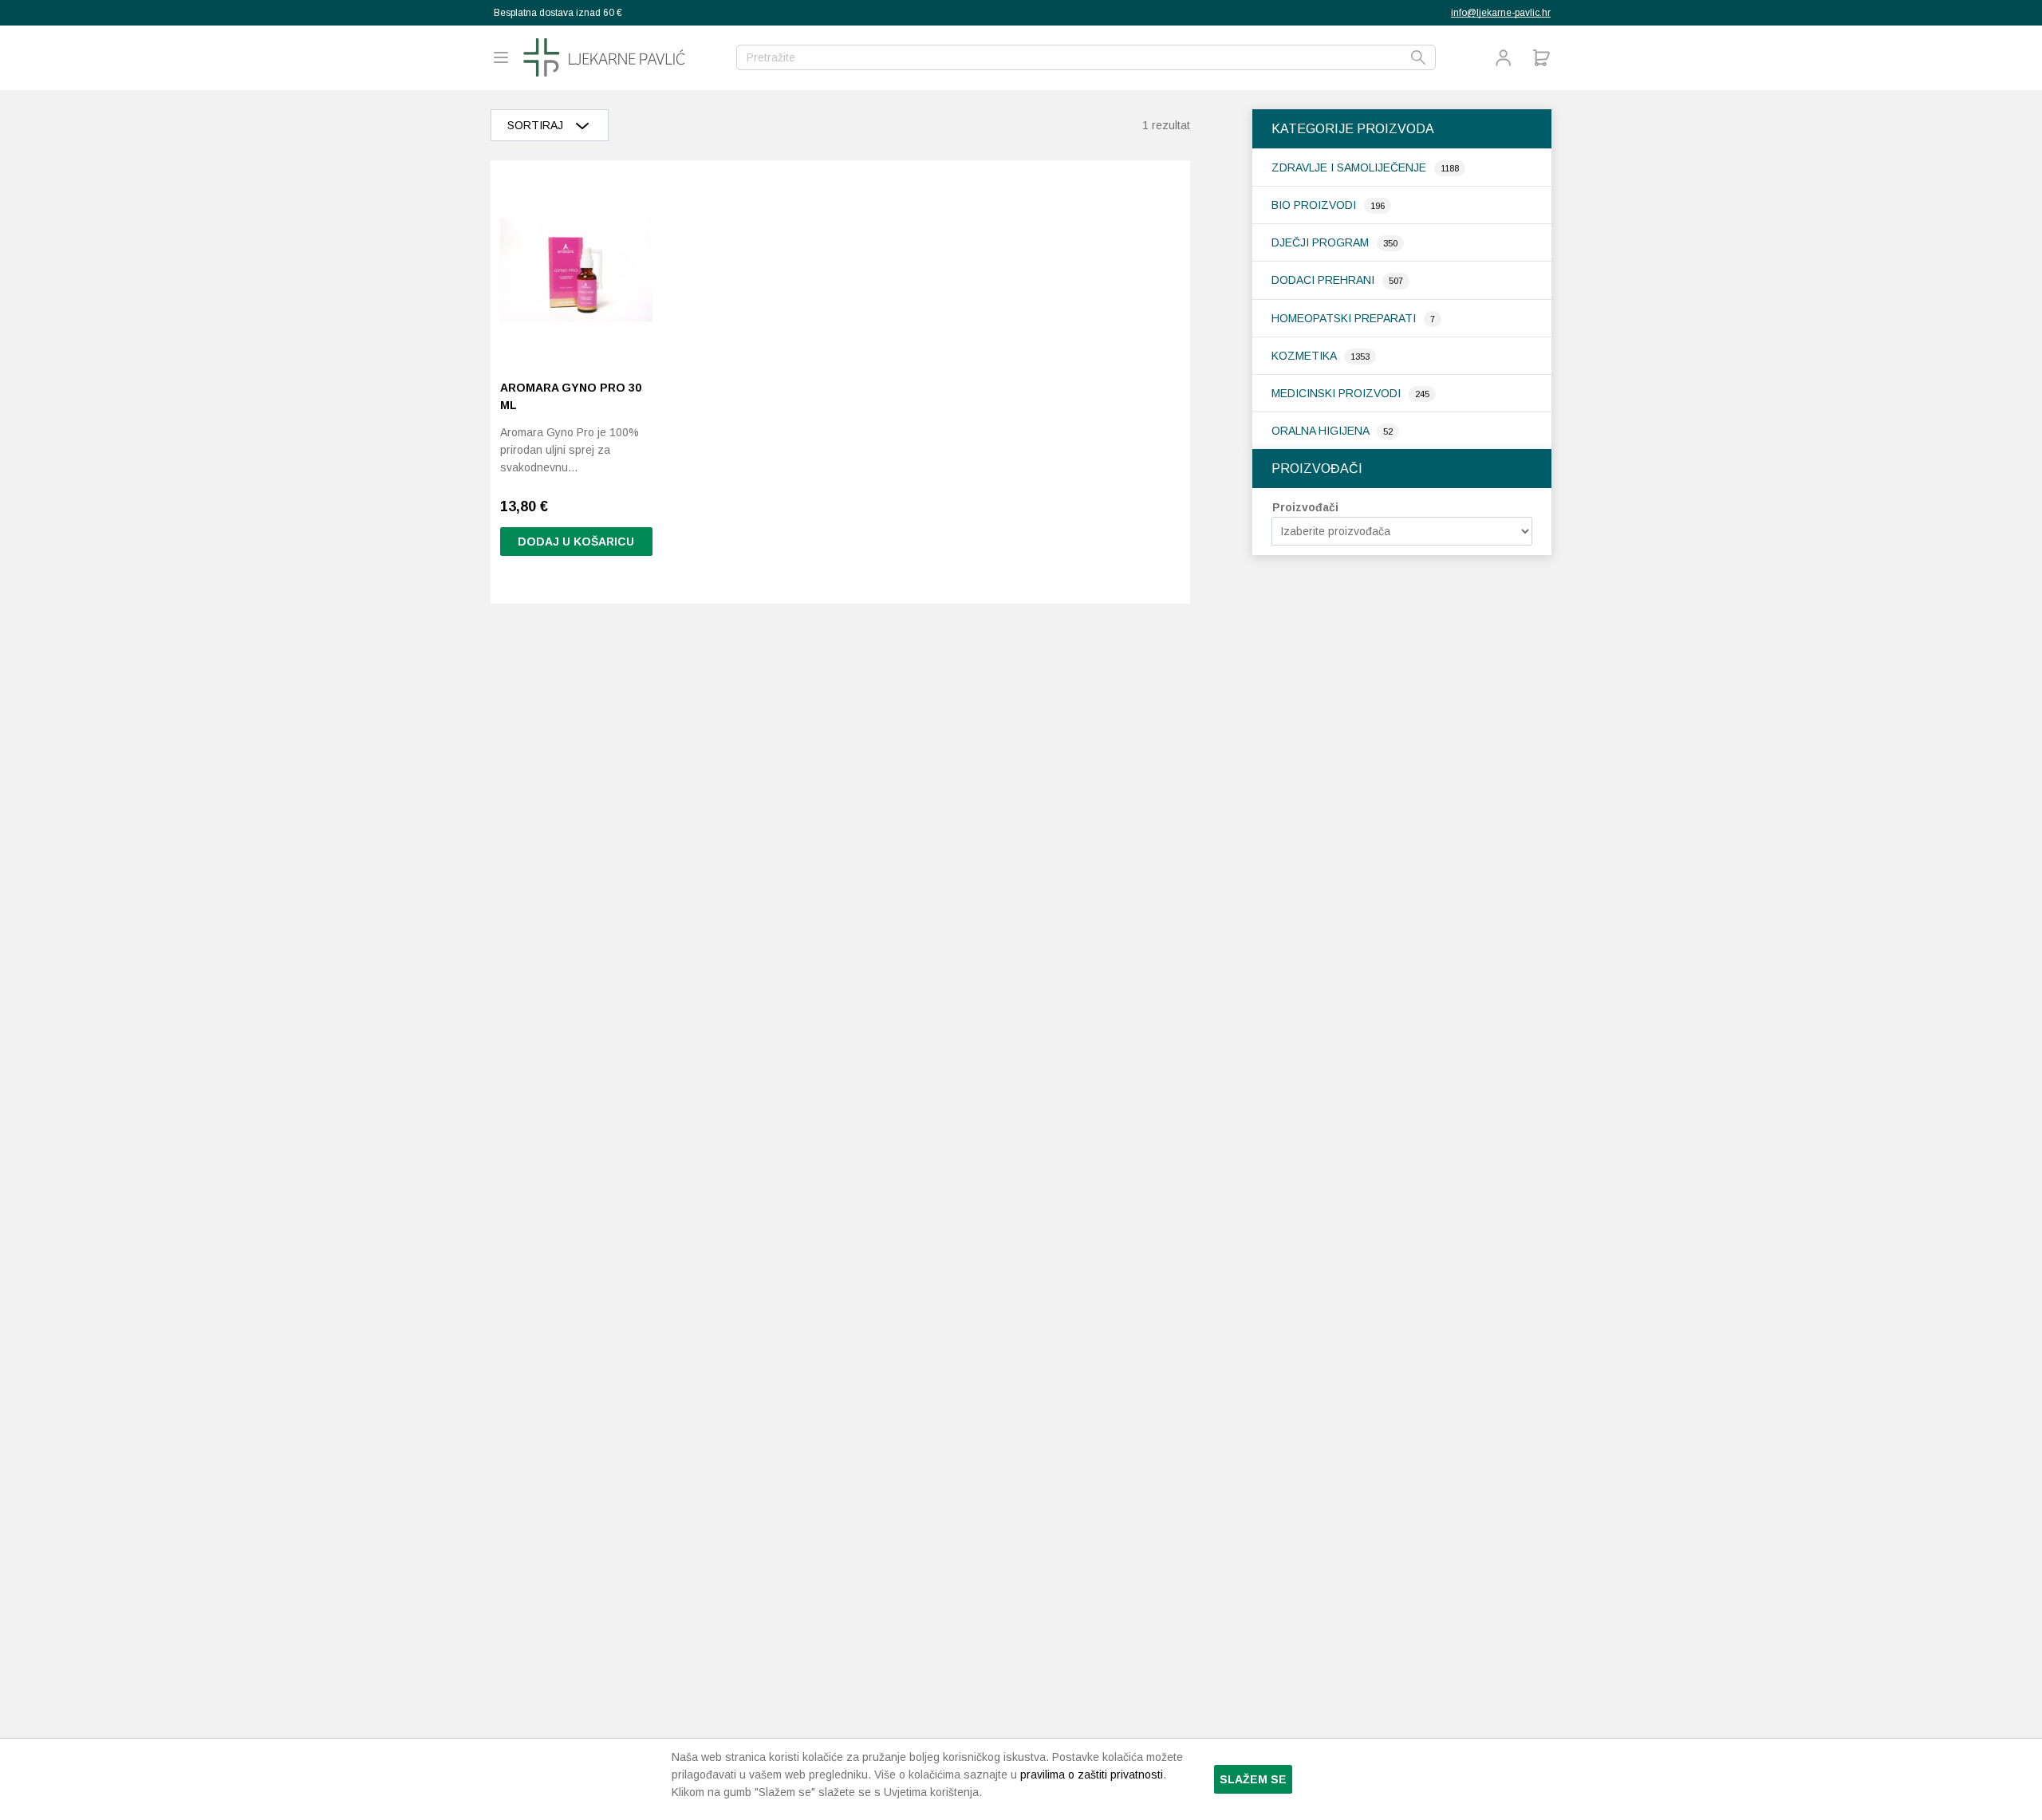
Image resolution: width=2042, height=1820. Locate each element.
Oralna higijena (1322, 431)
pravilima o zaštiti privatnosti (1092, 1775)
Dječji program (1322, 242)
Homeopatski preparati (1345, 318)
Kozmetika (1305, 356)
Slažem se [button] (1253, 1779)
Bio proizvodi (1315, 205)
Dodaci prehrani (1325, 280)
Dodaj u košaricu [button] (576, 542)
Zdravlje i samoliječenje (1350, 167)
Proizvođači (1305, 507)
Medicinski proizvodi (1338, 393)
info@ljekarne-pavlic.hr (1501, 13)
